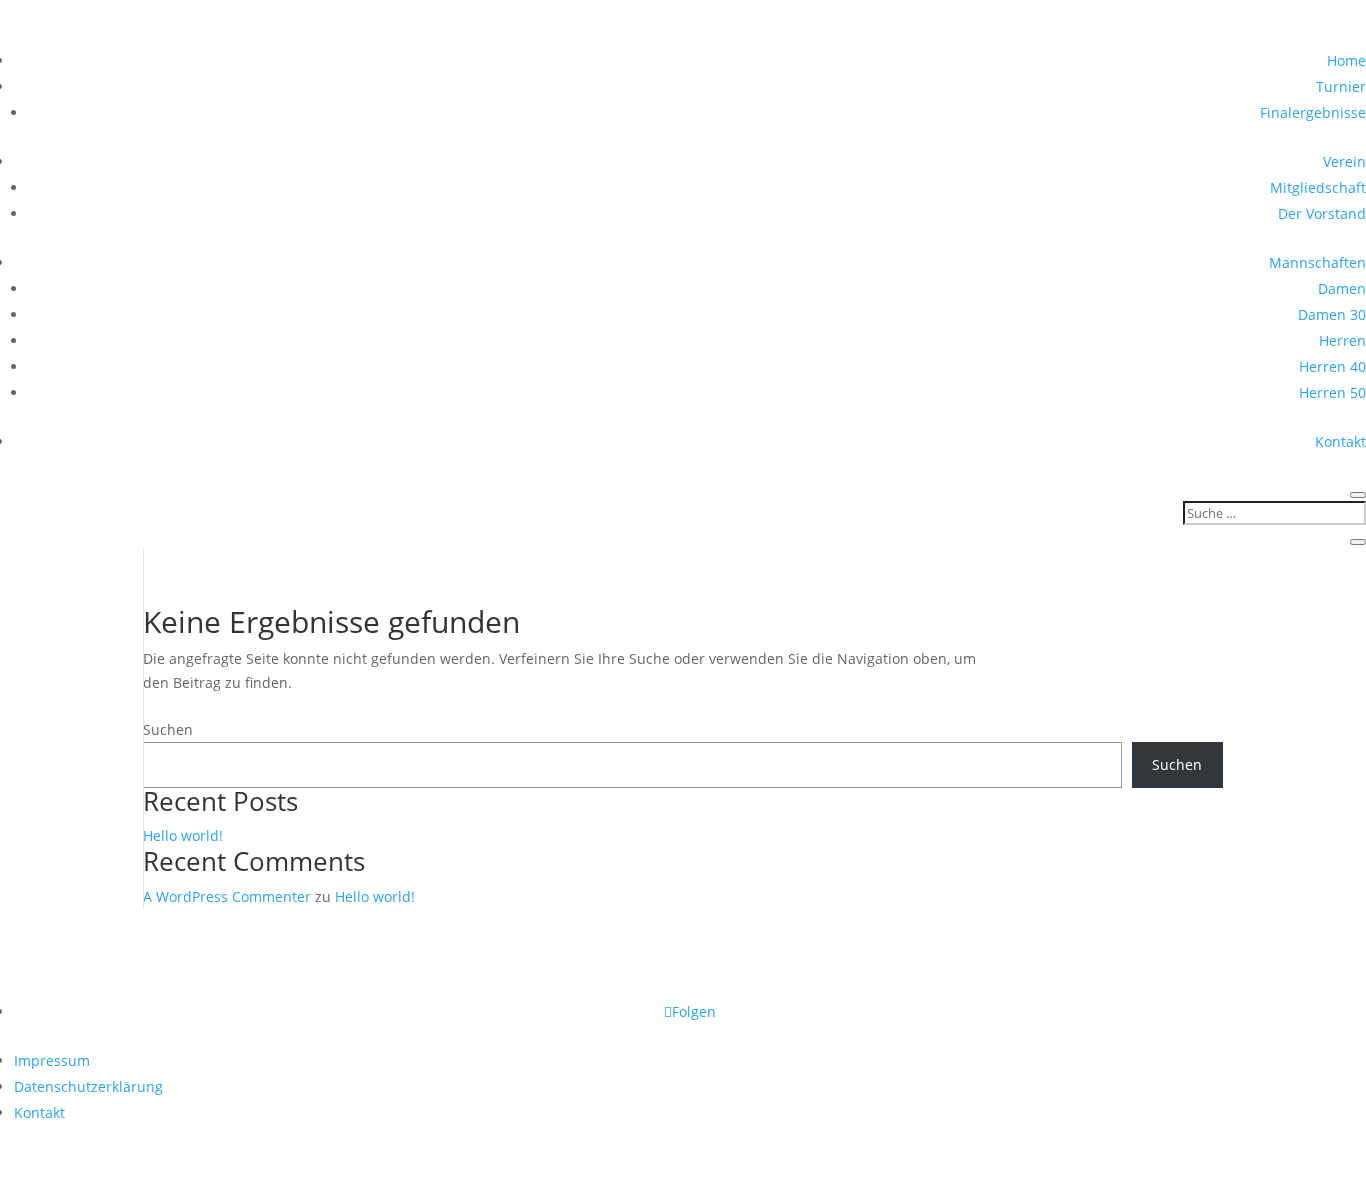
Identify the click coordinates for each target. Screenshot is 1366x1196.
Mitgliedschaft (1318, 187)
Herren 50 (1332, 392)
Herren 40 (1332, 366)
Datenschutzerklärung (88, 1086)
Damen (1342, 288)
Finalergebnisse (1313, 112)
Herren (1342, 340)
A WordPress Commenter (227, 896)
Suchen (168, 729)
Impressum (52, 1060)
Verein (1344, 161)
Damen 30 (1332, 314)
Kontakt (1340, 441)
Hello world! (183, 835)
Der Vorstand (1322, 213)
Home (1346, 60)
